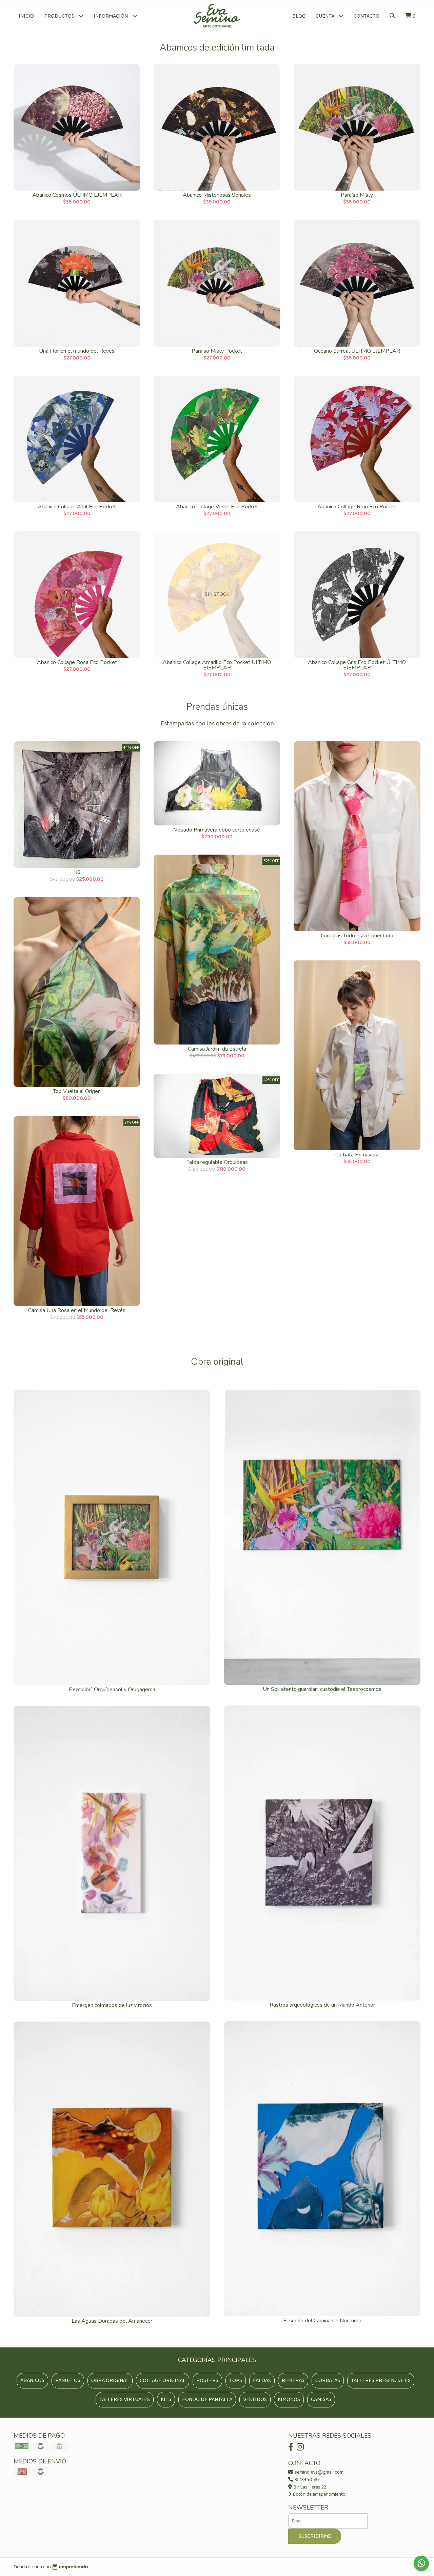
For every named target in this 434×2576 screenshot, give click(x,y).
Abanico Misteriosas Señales (217, 195)
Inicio (26, 16)
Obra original (110, 2380)
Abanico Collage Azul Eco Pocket (77, 507)
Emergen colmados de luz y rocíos (112, 2005)
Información (111, 16)
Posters (207, 2380)
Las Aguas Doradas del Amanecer (112, 2321)
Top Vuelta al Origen (77, 1091)
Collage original (163, 2380)
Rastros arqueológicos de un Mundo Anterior (322, 2005)
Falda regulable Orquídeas (217, 1162)
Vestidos (255, 2399)
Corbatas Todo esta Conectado (357, 936)
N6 (77, 872)
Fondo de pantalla (207, 2399)
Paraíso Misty (357, 195)
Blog (299, 16)
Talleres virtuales (125, 2399)
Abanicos (32, 2380)
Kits (166, 2399)
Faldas (262, 2380)
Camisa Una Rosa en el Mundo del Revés (77, 1310)
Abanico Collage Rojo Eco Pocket (357, 507)
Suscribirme (315, 2536)
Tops (236, 2380)
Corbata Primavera (357, 1155)
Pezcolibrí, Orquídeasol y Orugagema (112, 1690)
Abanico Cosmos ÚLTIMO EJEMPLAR (77, 195)
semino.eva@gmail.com (319, 2472)
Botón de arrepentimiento (319, 2494)
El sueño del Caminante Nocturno (322, 2321)
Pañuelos (68, 2380)
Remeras (293, 2380)
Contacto (367, 16)
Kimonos (289, 2399)
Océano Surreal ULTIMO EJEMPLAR (357, 351)
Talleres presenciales (381, 2380)
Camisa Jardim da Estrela (217, 1049)
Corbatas (328, 2380)
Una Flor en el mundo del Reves (77, 351)
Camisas (321, 2399)
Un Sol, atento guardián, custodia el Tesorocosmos (322, 1689)
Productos (60, 16)
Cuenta (325, 16)
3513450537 (307, 2480)
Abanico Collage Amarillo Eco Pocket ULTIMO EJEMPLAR (217, 665)
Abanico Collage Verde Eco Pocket (217, 507)
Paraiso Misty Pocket (217, 351)
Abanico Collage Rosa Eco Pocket (77, 662)
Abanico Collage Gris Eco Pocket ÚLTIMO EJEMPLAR (357, 665)
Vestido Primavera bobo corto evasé (217, 830)
